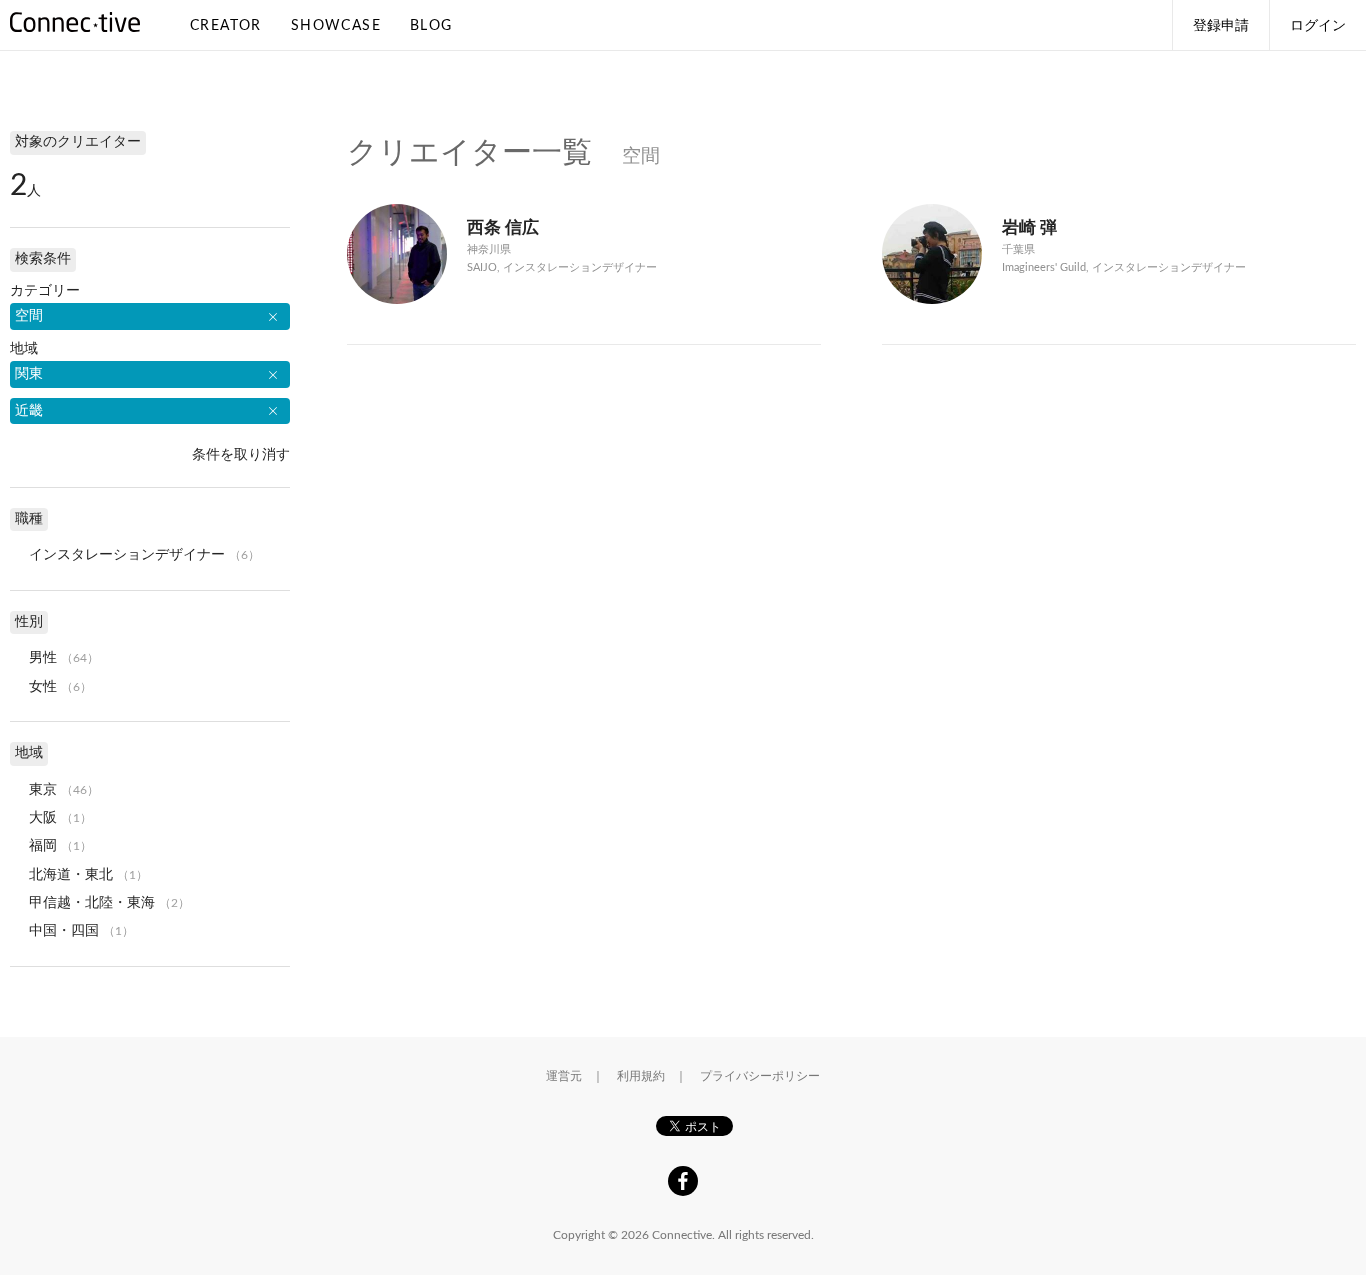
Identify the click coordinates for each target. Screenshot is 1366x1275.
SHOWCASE (336, 26)
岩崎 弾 (1029, 227)
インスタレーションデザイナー (127, 555)
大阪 (43, 818)
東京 (43, 790)
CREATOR (226, 26)
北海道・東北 (71, 875)
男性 (43, 658)
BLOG (431, 26)
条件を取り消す (241, 455)
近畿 (29, 411)
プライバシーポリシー (760, 1076)
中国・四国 (64, 931)
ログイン (1318, 26)
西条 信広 (503, 227)
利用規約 (641, 1076)
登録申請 (1221, 26)
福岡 (43, 846)
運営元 (564, 1076)
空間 (29, 316)
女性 (43, 687)
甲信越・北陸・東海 (92, 903)
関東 (29, 374)
